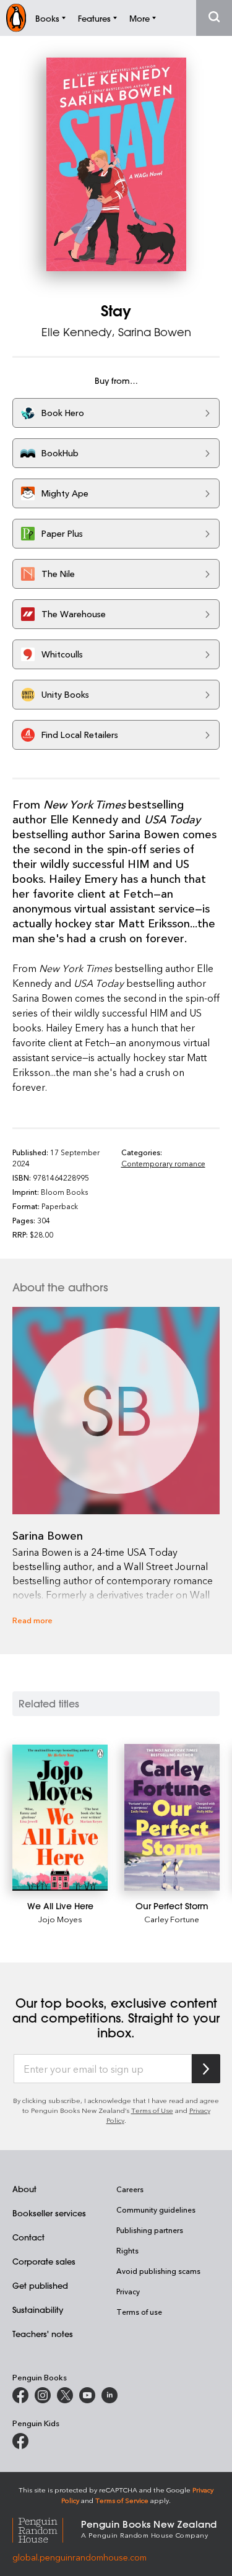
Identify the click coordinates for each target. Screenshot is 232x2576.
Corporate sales (44, 2261)
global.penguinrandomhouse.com (79, 2557)
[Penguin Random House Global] (47, 2529)
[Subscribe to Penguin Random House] (206, 2069)
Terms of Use (152, 2110)
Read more (32, 1620)
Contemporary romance (163, 1163)
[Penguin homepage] (16, 18)
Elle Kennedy (77, 332)
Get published (40, 2285)
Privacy (128, 2291)
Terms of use (139, 2312)
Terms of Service (122, 2500)
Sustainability (38, 2309)
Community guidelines (156, 2210)
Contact (28, 2237)
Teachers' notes (43, 2334)
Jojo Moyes (60, 1919)
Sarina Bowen (155, 332)
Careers (130, 2189)
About (24, 2189)
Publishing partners (150, 2230)
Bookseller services (49, 2213)
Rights (127, 2250)
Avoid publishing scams (158, 2271)
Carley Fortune (172, 1919)
